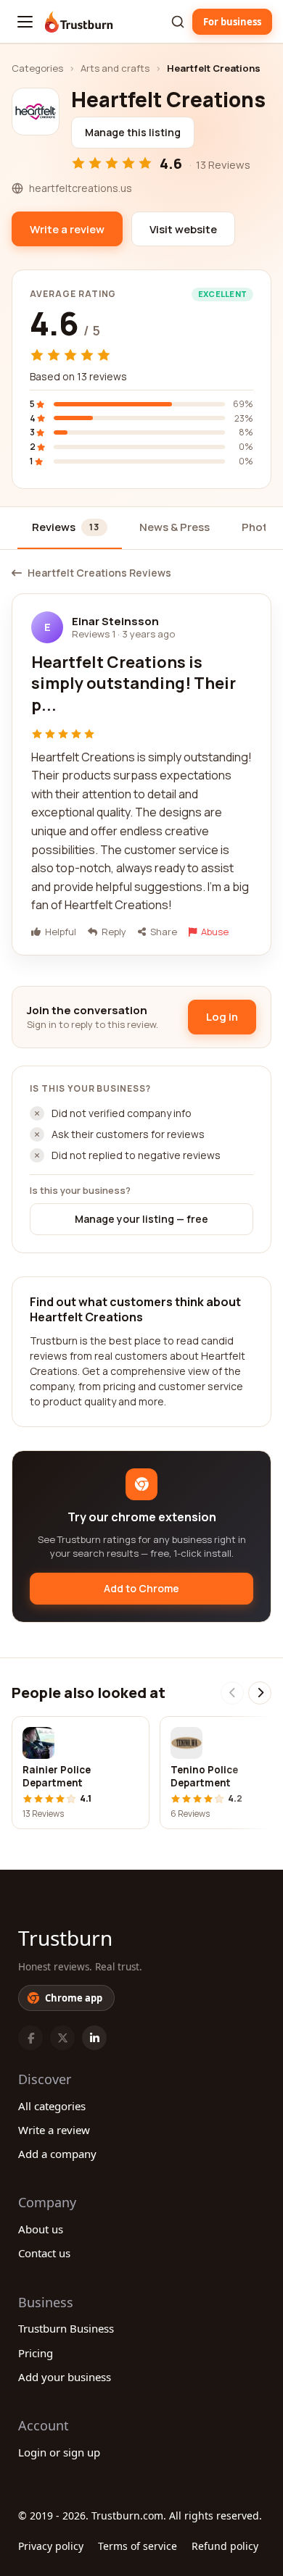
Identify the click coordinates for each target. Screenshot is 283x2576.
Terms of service (138, 2546)
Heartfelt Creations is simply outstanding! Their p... (134, 683)
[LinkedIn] (94, 2038)
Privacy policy (51, 2546)
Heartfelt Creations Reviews (99, 573)
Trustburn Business (66, 2328)
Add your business (65, 2377)
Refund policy (225, 2546)
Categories (37, 68)
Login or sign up (59, 2452)
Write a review (54, 2130)
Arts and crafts (115, 68)
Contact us (44, 2253)
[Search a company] (178, 22)
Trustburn (65, 1938)
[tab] (70, 528)
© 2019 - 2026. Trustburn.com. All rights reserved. (140, 2516)
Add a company (57, 2154)
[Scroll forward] (260, 1693)
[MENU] (25, 22)
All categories (52, 2106)
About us (41, 2229)
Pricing (36, 2353)
